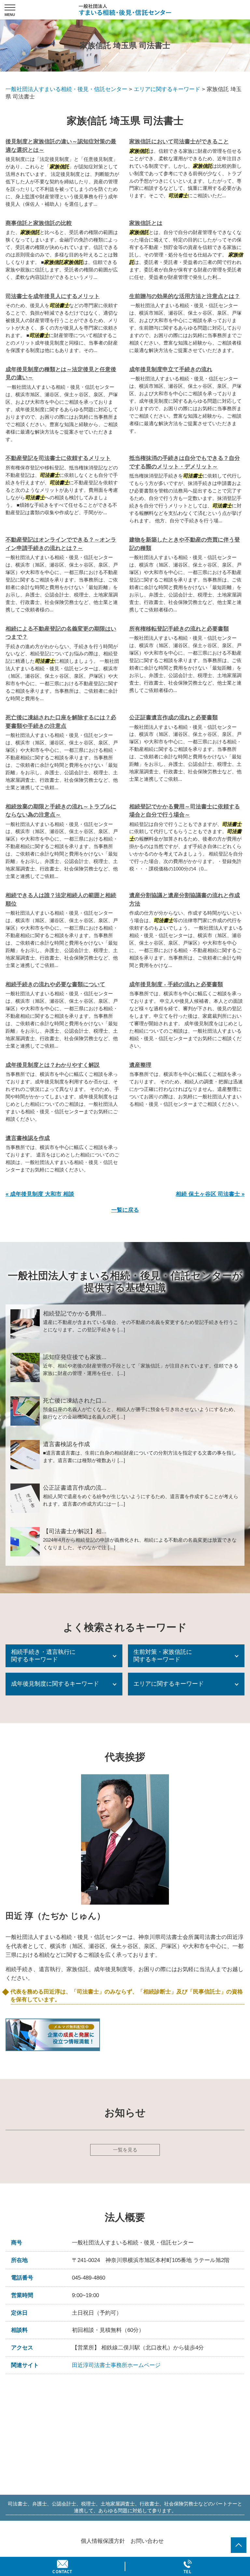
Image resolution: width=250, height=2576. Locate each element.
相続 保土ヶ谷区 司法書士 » (210, 1194)
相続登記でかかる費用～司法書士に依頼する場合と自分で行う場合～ (185, 811)
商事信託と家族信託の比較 (39, 223)
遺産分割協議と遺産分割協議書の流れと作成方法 (185, 900)
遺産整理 (140, 1065)
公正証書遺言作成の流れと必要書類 (174, 718)
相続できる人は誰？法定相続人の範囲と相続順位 (61, 900)
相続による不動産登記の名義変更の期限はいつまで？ (61, 633)
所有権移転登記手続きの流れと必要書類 (179, 629)
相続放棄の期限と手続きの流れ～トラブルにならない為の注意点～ (61, 811)
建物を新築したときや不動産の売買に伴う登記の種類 (185, 544)
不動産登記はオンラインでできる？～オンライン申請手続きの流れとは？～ (61, 544)
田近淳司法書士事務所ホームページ (116, 2365)
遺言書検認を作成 (28, 1138)
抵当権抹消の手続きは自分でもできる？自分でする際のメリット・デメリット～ (185, 462)
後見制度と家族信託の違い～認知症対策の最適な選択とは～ (61, 146)
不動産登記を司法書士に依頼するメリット (58, 458)
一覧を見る (125, 2150)
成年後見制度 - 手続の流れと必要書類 (176, 984)
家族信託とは (146, 223)
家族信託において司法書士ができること (179, 142)
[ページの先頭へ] (239, 2545)
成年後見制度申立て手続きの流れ (171, 369)
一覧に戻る (125, 1210)
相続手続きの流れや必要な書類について (55, 984)
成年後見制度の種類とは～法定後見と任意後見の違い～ (61, 374)
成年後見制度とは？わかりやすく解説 (53, 1065)
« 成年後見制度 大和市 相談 (40, 1194)
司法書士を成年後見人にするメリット (53, 296)
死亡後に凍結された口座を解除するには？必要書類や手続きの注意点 (61, 722)
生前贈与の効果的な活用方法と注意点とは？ (185, 296)
